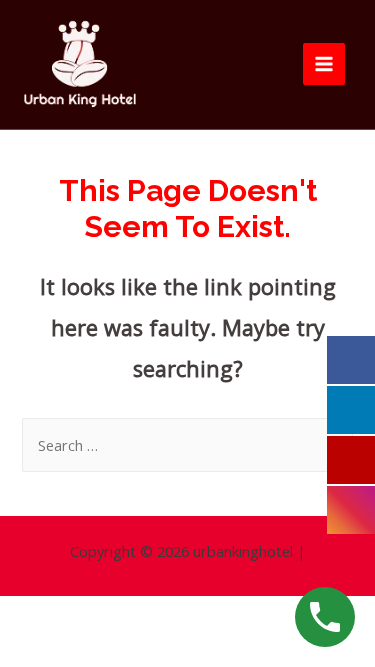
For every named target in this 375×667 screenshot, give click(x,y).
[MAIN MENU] (324, 64)
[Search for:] (187, 445)
